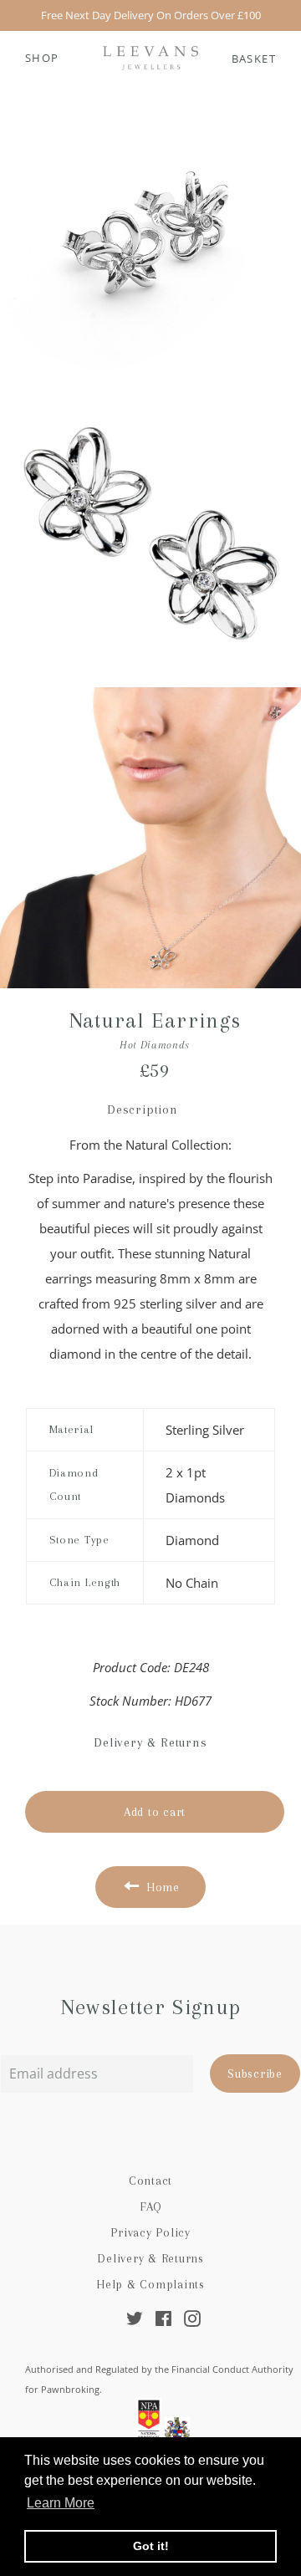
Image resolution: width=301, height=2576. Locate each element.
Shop (42, 58)
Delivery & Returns (150, 2258)
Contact (150, 2181)
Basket (254, 59)
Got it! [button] (151, 2546)
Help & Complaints (150, 2284)
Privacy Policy (150, 2232)
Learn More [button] (61, 2503)
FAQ (150, 2206)
